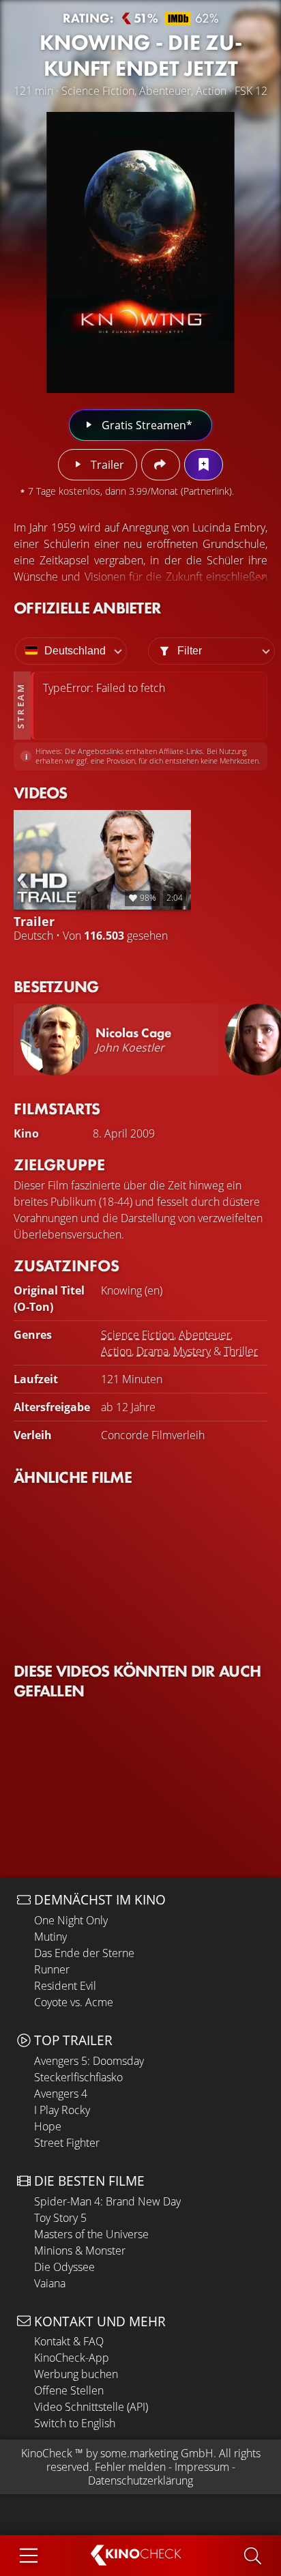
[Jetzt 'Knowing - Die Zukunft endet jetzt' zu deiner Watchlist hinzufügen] (204, 465)
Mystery (192, 1351)
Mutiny (50, 1937)
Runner (52, 1969)
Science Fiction (137, 1335)
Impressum (202, 2467)
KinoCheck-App (72, 2358)
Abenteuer (205, 1335)
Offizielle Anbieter (87, 608)
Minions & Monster (80, 2251)
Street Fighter (67, 2143)
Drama (152, 1351)
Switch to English (75, 2423)
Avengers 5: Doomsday (89, 2061)
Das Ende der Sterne (84, 1953)
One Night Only (71, 1920)
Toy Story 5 (60, 2218)
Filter (190, 651)
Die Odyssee (64, 2267)
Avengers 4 (61, 2094)
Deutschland (75, 651)
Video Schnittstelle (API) (91, 2407)
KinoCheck (47, 2453)
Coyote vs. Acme (74, 2002)
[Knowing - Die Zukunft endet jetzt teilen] (161, 465)
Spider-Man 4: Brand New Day (107, 2201)
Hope (48, 2126)
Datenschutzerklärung (140, 2480)
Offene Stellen (69, 2390)
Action (116, 1351)
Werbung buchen (76, 2374)
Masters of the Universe (91, 2234)
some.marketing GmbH (157, 2453)
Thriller (241, 1351)
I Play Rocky (62, 2110)
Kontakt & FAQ (69, 2341)
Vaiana (50, 2283)
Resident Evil (65, 1986)
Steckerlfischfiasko (78, 2077)
